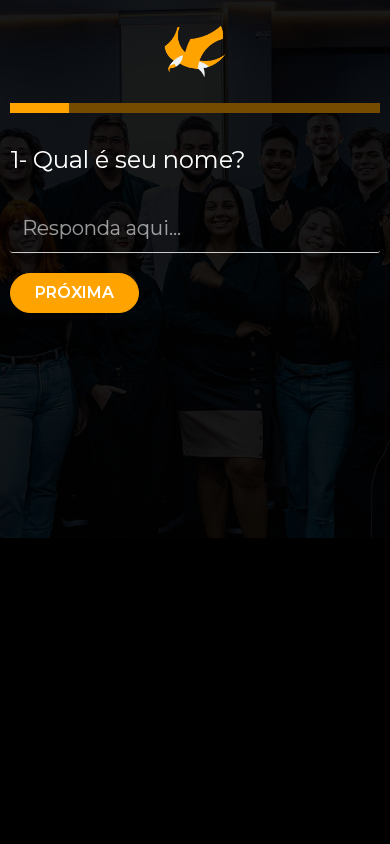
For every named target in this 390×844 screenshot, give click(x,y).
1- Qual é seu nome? (128, 159)
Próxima (74, 292)
